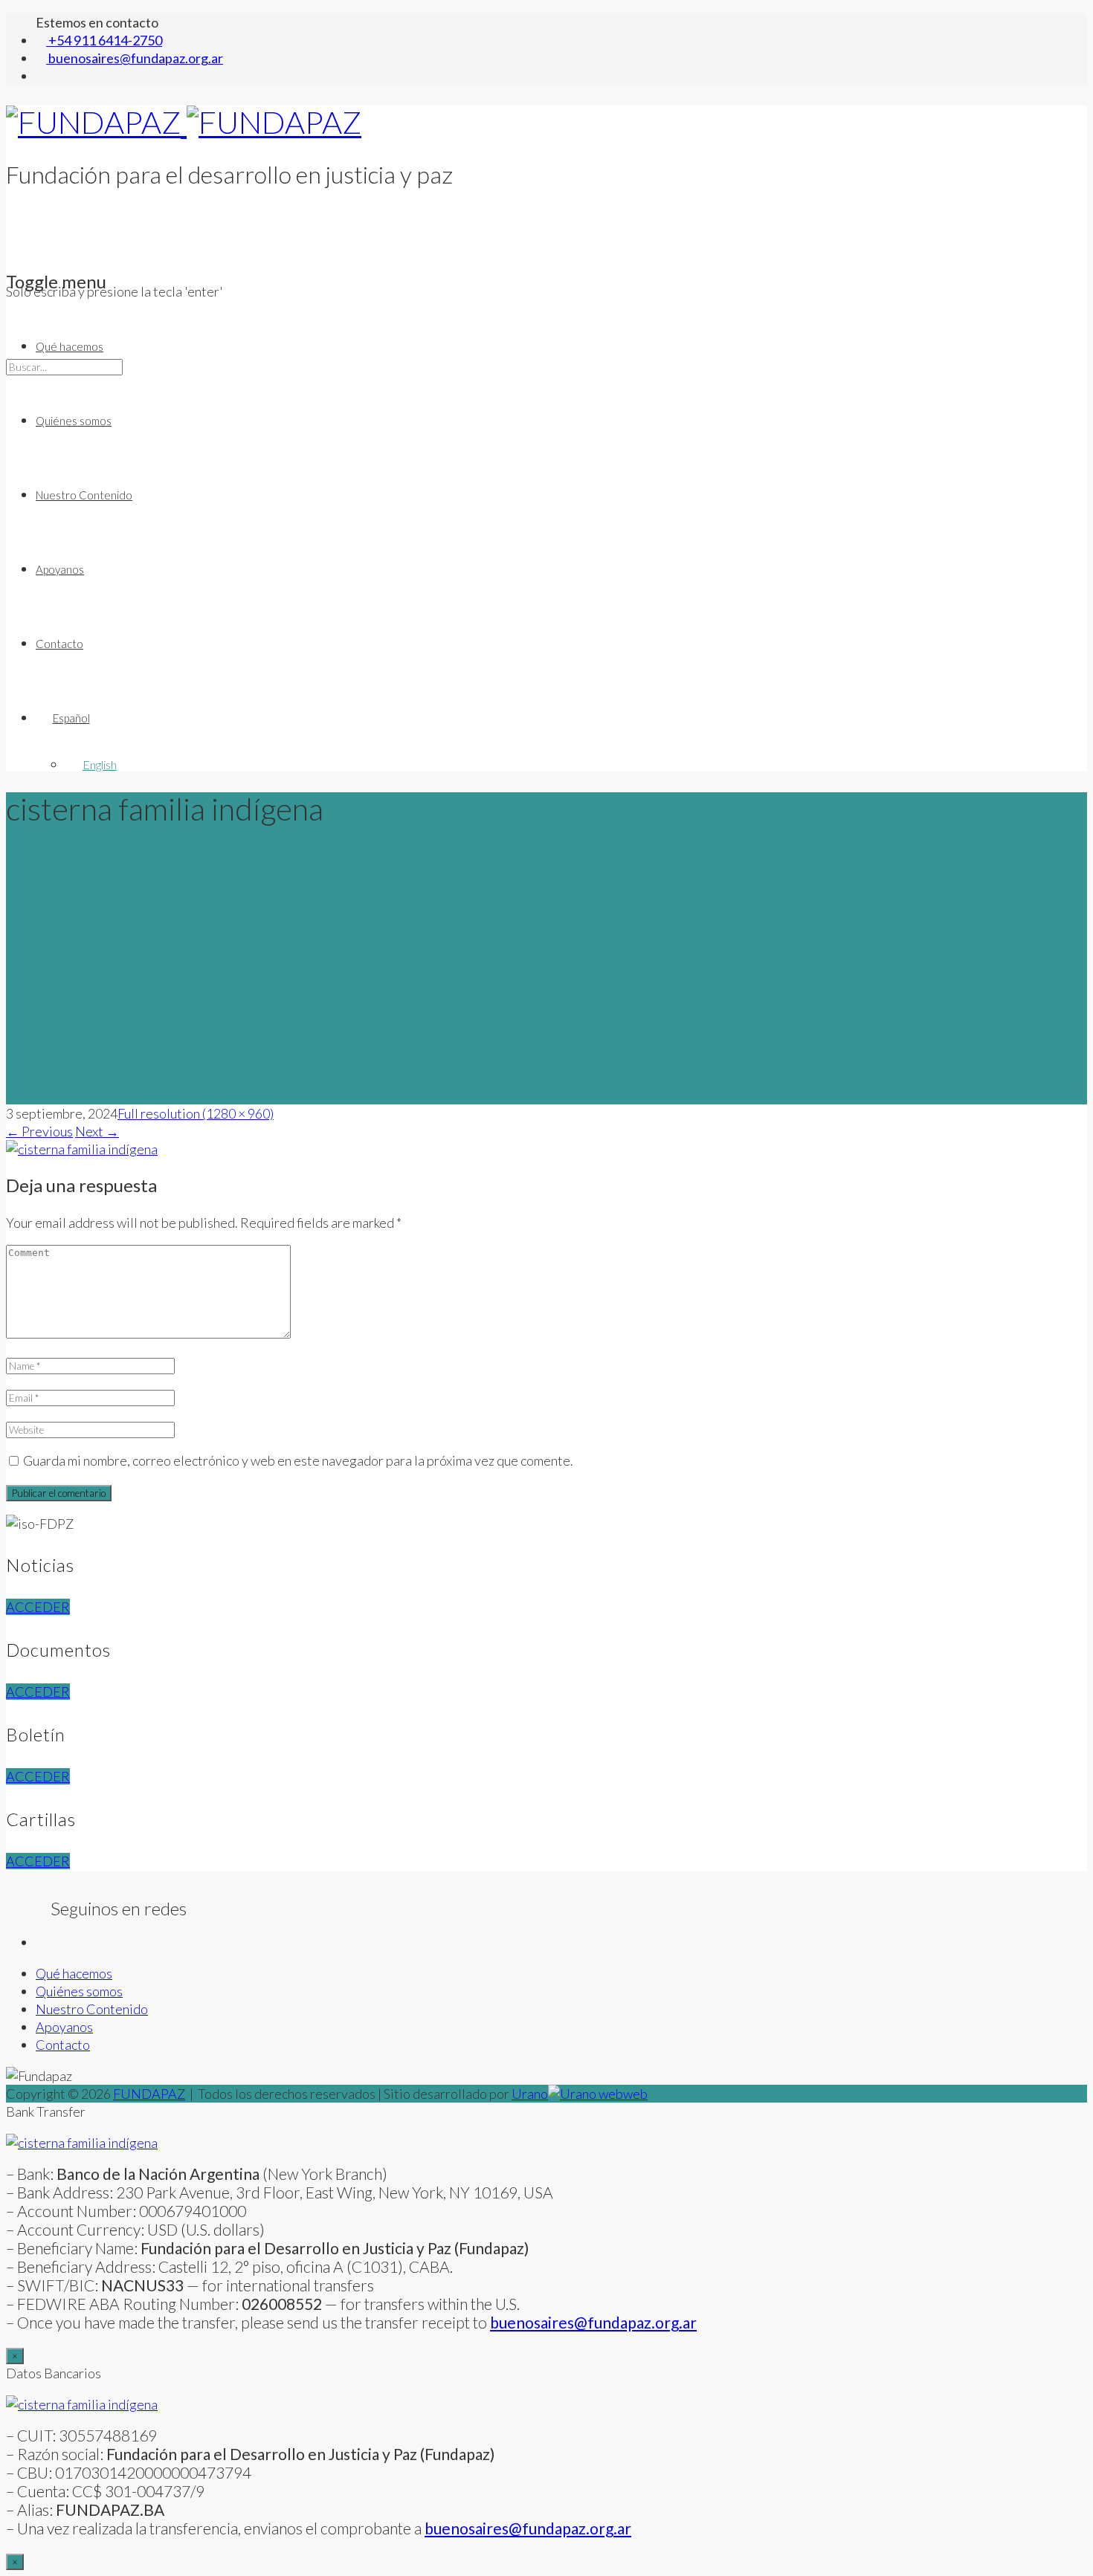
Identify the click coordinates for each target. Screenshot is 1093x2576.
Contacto (59, 644)
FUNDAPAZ (149, 2094)
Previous (39, 1131)
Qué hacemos (70, 346)
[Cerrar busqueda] (11, 440)
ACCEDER (38, 1607)
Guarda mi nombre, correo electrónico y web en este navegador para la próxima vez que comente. (298, 1460)
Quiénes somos (74, 421)
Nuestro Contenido (84, 495)
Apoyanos (60, 569)
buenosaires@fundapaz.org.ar (528, 2528)
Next (97, 1131)
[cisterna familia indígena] (82, 1149)
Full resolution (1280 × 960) (196, 1113)
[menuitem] (561, 718)
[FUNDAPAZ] (184, 122)
